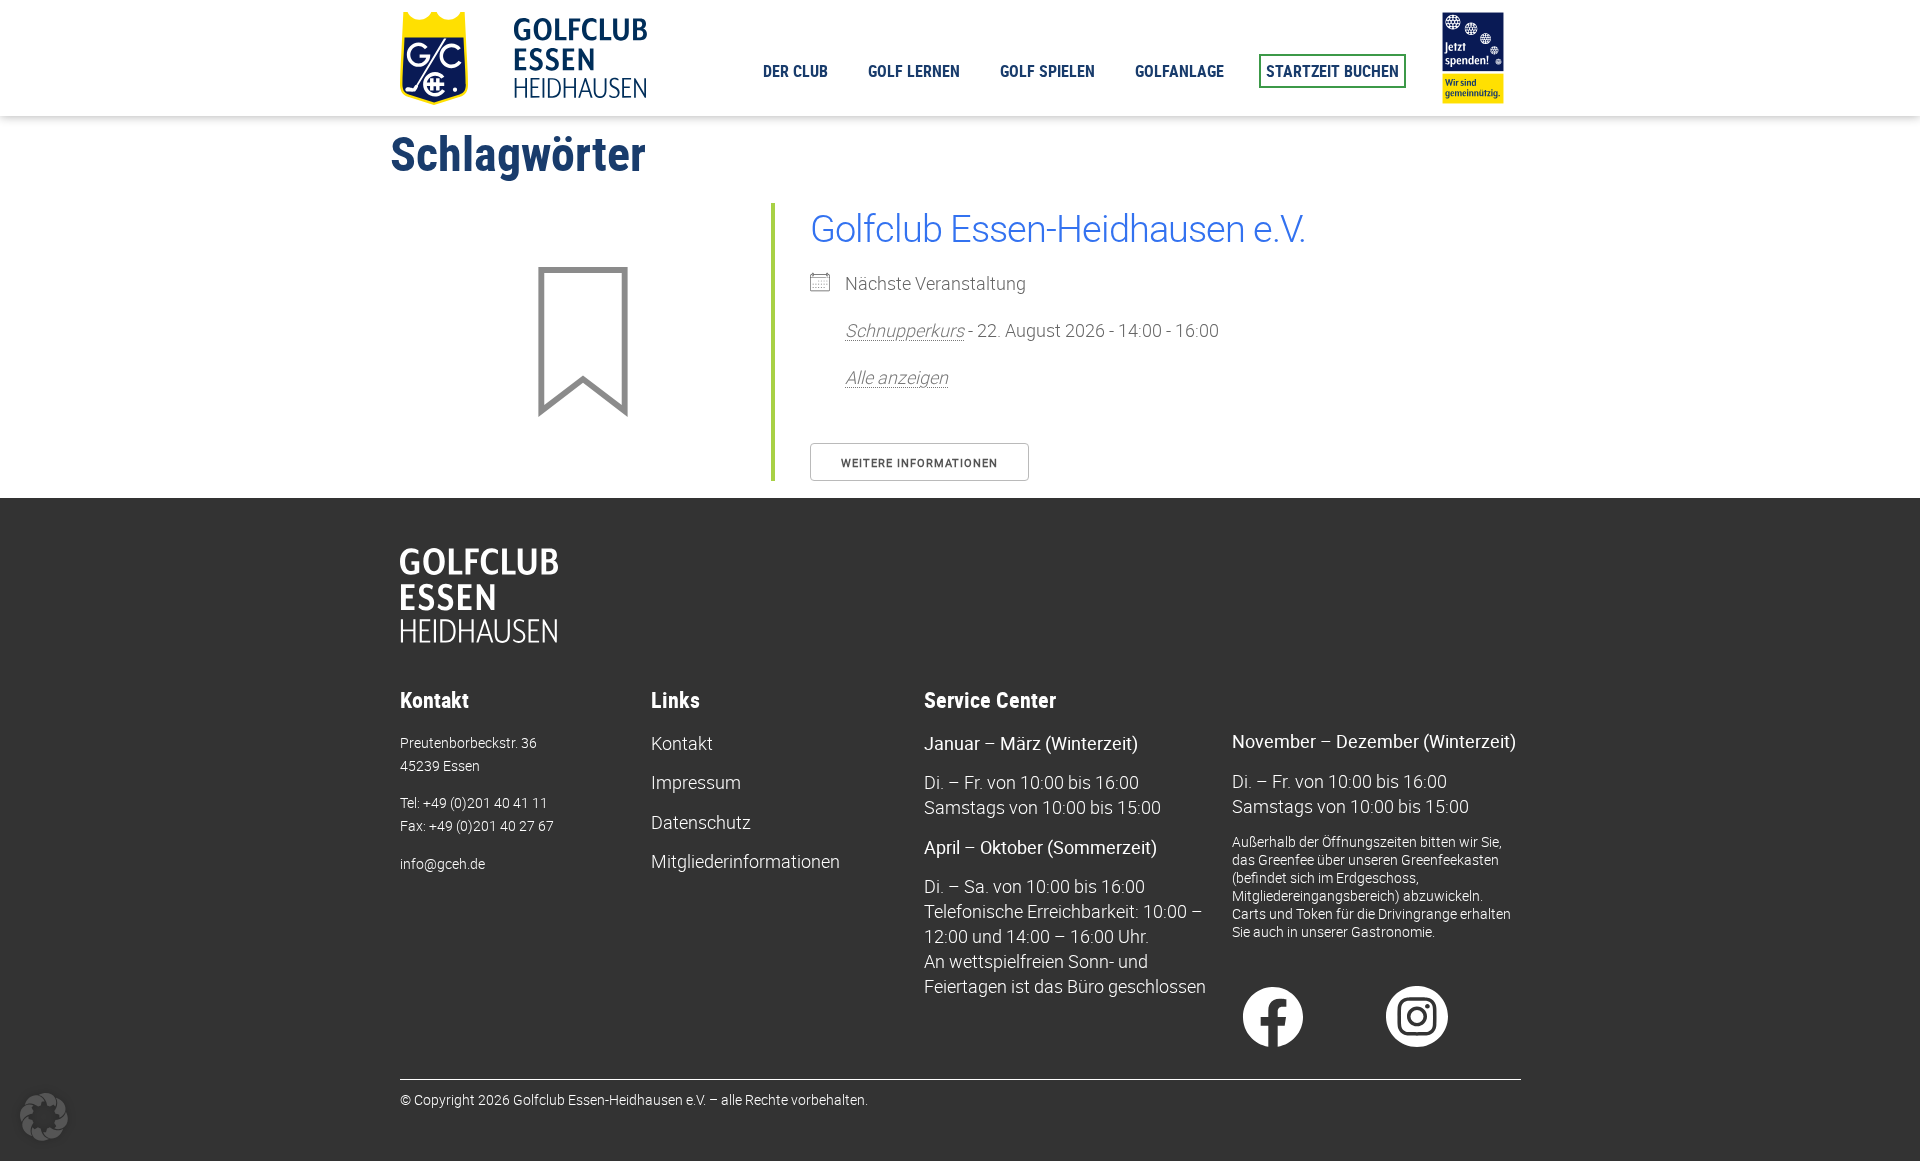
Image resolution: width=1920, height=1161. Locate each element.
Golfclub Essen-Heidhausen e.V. (1058, 227)
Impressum (696, 782)
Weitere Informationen (919, 462)
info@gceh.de (442, 863)
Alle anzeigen (896, 377)
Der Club (795, 71)
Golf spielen (1047, 71)
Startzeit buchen (1332, 71)
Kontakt (682, 743)
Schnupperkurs (904, 330)
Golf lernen (914, 71)
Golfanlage (1179, 71)
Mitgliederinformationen (745, 861)
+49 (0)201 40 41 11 (485, 802)
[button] (44, 1117)
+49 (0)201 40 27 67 (491, 825)
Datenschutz (701, 822)
